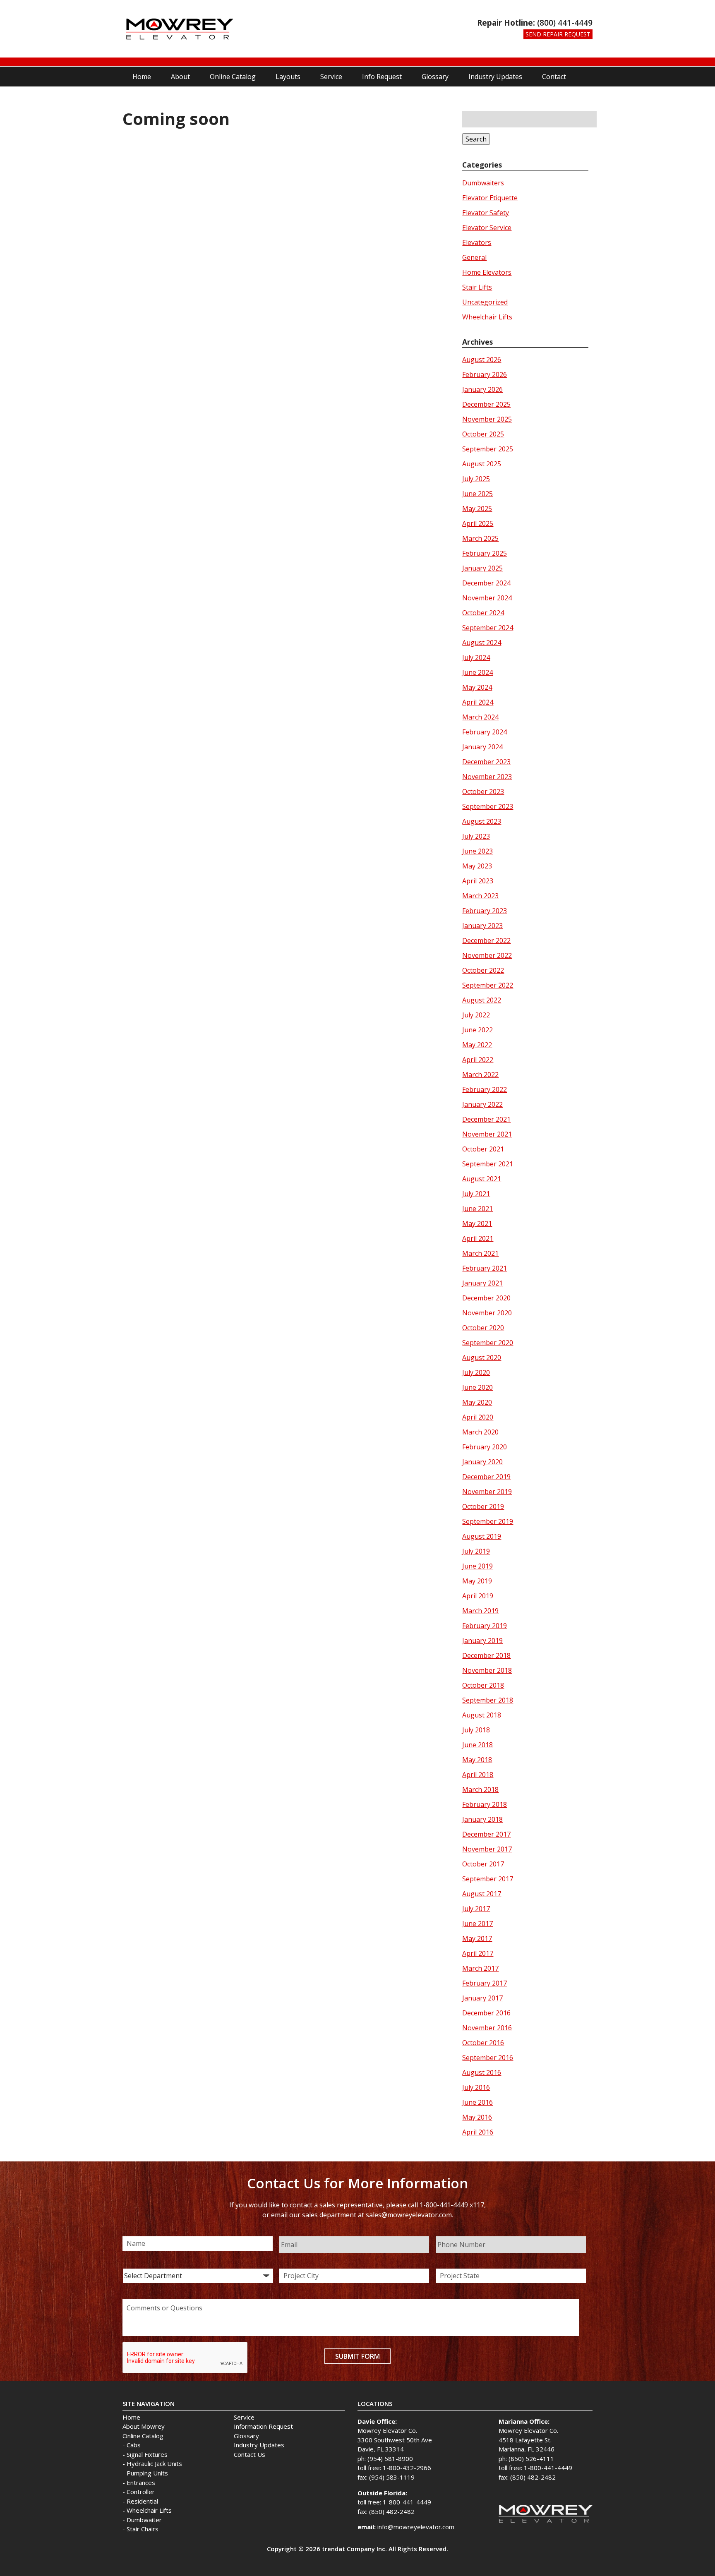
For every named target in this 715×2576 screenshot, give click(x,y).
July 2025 (476, 479)
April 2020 (478, 1417)
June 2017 (477, 1924)
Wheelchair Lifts (487, 317)
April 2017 (478, 1953)
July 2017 (476, 1909)
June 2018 (477, 1745)
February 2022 (485, 1089)
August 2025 (482, 464)
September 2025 (488, 449)
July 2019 (476, 1551)
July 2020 (476, 1372)
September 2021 (488, 1164)
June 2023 (477, 851)
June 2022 (477, 1030)
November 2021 (487, 1134)
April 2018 (478, 1775)
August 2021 (482, 1179)
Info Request (382, 77)
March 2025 (480, 538)
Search (476, 139)
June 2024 (477, 672)
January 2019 (482, 1641)
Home (142, 77)
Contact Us (250, 2454)
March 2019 (480, 1611)
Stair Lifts (477, 287)
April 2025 (478, 523)
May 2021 (477, 1223)
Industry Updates (495, 77)
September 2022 (488, 985)
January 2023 (482, 926)
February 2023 (485, 911)
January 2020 (482, 1462)
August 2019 (482, 1536)
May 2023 (477, 866)
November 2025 (487, 419)
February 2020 (485, 1447)
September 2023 (488, 806)
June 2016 (477, 2102)
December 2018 (486, 1655)
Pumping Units (147, 2473)
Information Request (263, 2426)
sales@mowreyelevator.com (409, 2215)
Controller (141, 2492)
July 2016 (476, 2087)
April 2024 (478, 702)
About (180, 77)
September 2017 (488, 1879)
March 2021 (480, 1253)
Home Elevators (487, 272)
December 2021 (486, 1119)
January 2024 (482, 747)
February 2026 (485, 374)
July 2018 (476, 1730)
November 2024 (487, 598)
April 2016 (478, 2132)
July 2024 (476, 657)
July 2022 (476, 1015)
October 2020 (483, 1328)
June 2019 (477, 1566)
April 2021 (478, 1238)
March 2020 (480, 1432)
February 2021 (485, 1268)
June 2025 (477, 494)
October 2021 (483, 1149)
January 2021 (482, 1283)
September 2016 (488, 2058)
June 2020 (477, 1387)
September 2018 (488, 1700)
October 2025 (483, 434)
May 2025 (477, 508)
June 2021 (477, 1209)
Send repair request (558, 34)
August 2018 (482, 1715)
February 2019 (485, 1626)
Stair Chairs (143, 2529)
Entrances (141, 2482)
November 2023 (487, 777)
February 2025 (485, 553)
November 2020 (487, 1313)
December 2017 (486, 1834)
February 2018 (485, 1804)
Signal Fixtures (147, 2454)
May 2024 (477, 687)
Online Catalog (233, 77)
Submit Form (357, 2356)
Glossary (435, 77)
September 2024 (488, 628)
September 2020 (488, 1343)
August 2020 (482, 1358)
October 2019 (483, 1506)
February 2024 (485, 732)
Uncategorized (485, 302)
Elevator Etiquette (490, 198)
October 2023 (483, 792)
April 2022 (478, 1060)
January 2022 (482, 1104)
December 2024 (486, 583)
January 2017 (482, 1998)
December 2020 (486, 1298)
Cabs (134, 2445)
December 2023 (486, 762)
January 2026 (482, 389)
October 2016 (483, 2043)
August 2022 (482, 1000)
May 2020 (477, 1402)
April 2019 (478, 1596)
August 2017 (482, 1894)
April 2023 (478, 881)
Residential (142, 2501)
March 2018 (480, 1789)
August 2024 (482, 643)
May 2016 (477, 2117)
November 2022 (487, 955)
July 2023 (476, 836)
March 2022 (480, 1075)
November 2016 (487, 2028)
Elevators (477, 242)
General (474, 257)
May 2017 (477, 1938)
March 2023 (480, 896)
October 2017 (483, 1864)
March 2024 (480, 717)
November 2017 (487, 1849)
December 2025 (486, 404)
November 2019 (487, 1492)
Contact (554, 77)
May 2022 (477, 1045)
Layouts (288, 77)
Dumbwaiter (144, 2520)
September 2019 (488, 1521)
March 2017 (480, 1968)
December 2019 (486, 1477)
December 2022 (486, 940)
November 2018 (487, 1670)
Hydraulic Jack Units (154, 2463)
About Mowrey (144, 2426)
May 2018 (477, 1760)
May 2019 (477, 1581)
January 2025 (482, 568)
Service (331, 77)
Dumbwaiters (483, 183)
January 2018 (482, 1819)
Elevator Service (487, 228)
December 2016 (486, 2013)
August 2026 (482, 360)
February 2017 (485, 1983)
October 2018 (483, 1685)
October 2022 (483, 970)
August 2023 (482, 821)
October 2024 (483, 613)
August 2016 (482, 2072)
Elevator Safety (486, 213)
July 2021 (476, 1194)
